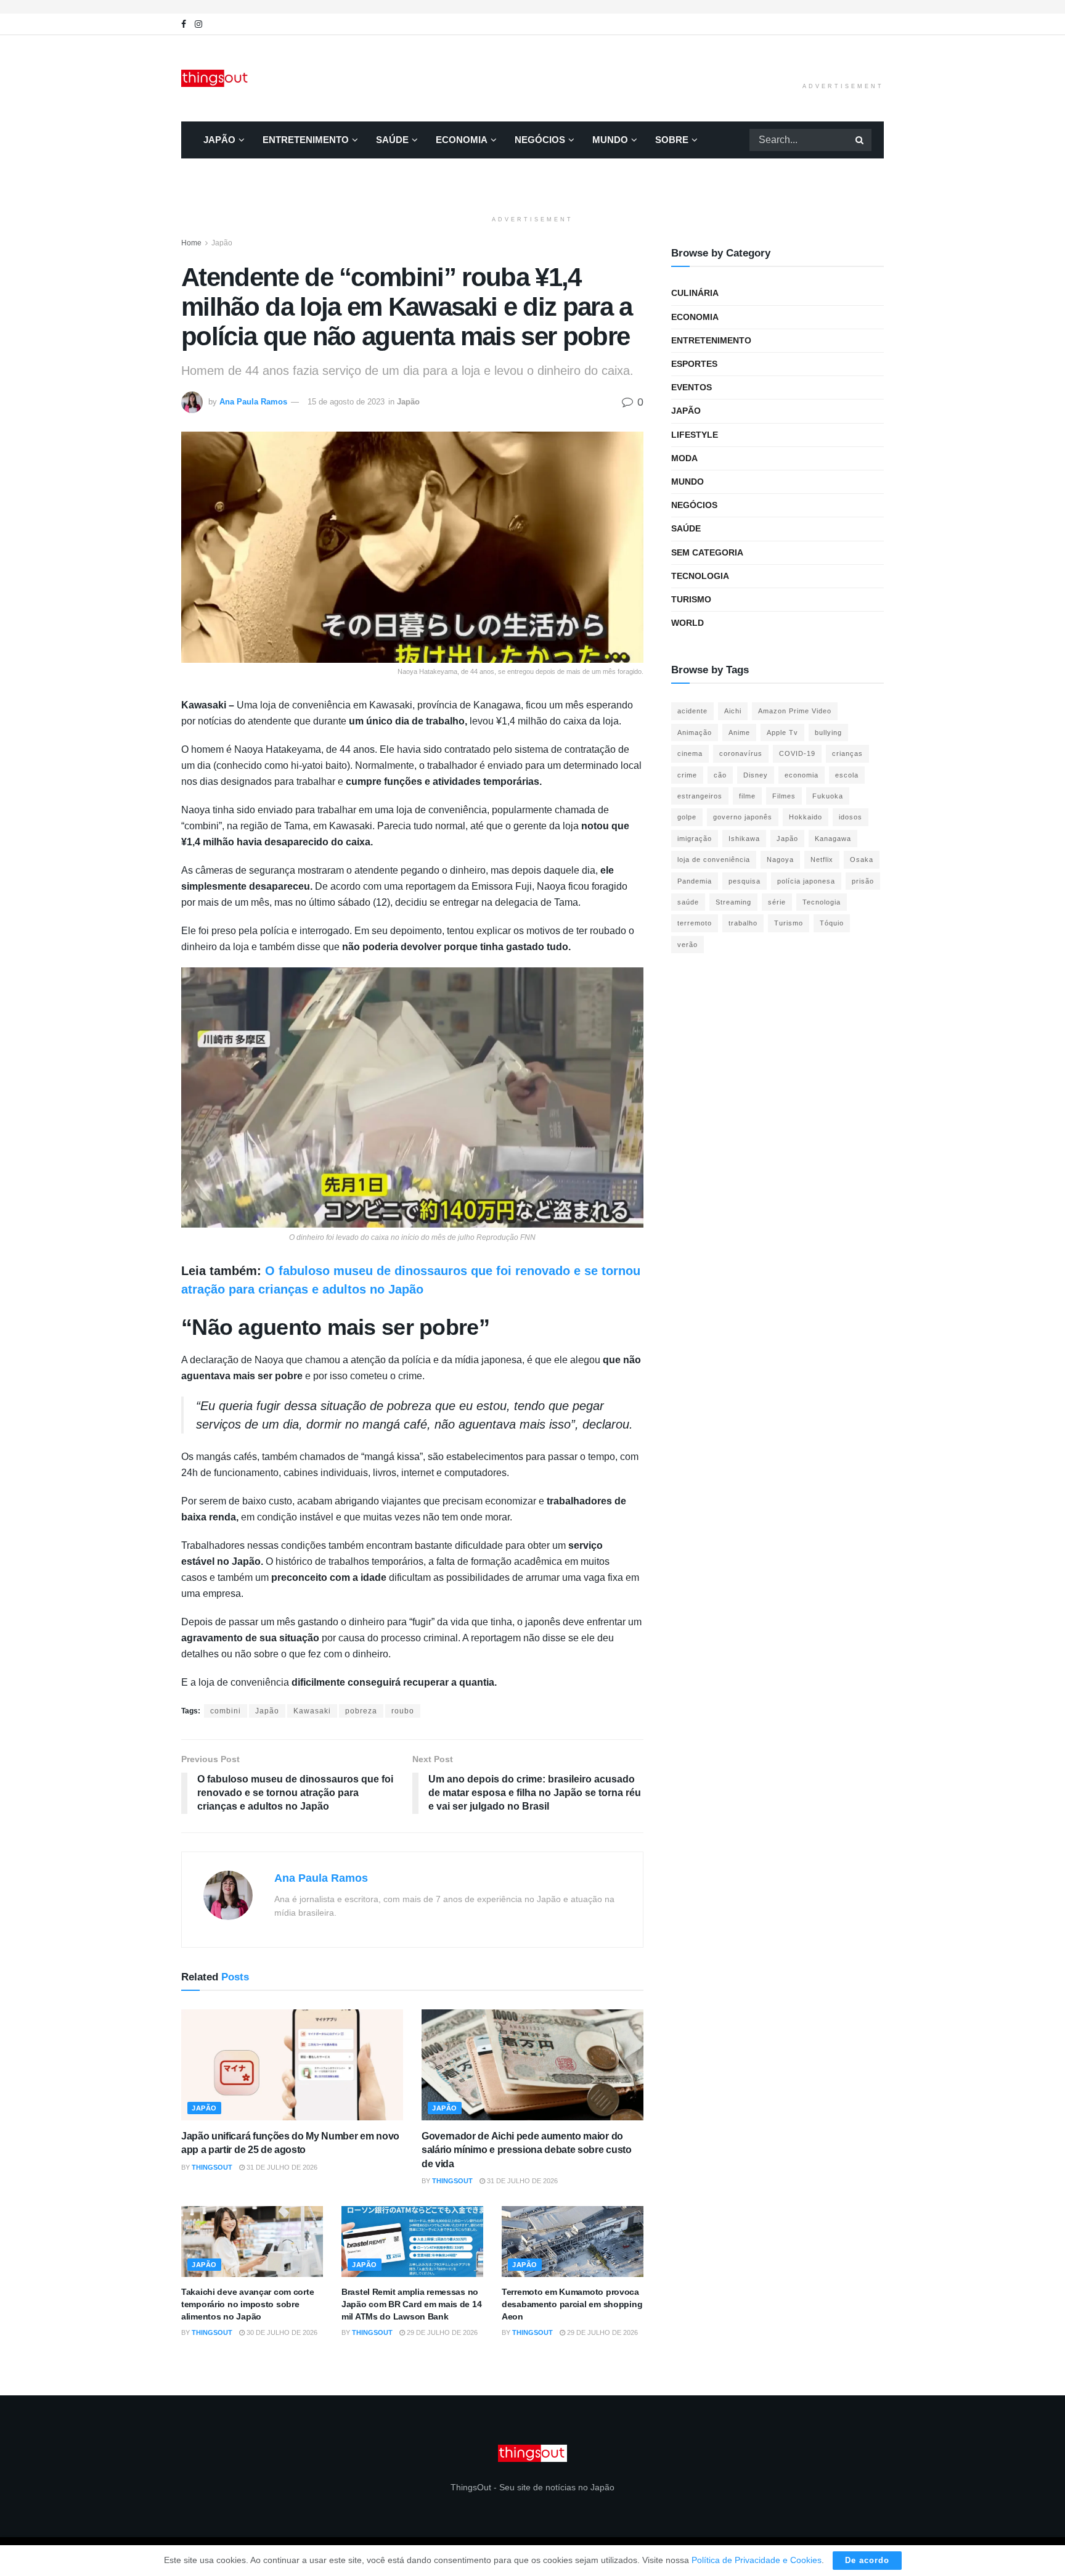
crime (687, 775)
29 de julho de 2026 (441, 2332)
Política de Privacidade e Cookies (757, 2560)
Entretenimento (306, 140)
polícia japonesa (806, 881)
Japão (219, 140)
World (688, 623)
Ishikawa (744, 839)
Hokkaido (806, 817)
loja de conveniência (714, 859)
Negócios (540, 140)
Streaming (733, 902)
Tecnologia (700, 576)
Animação (695, 732)
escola (847, 775)
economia (802, 775)
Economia (462, 140)
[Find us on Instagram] (198, 24)
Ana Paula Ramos (253, 402)
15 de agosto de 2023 (346, 402)
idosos (851, 817)
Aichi (733, 711)
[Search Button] (860, 140)
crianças (847, 753)
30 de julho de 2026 (281, 2332)
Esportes (694, 364)
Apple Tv (782, 732)
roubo (403, 1711)
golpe (687, 817)
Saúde (392, 140)
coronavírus (741, 753)
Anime (739, 732)
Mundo (610, 140)
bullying (828, 732)
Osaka (862, 859)
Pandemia (695, 881)
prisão (863, 881)
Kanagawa (833, 839)
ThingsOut (212, 2167)
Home (191, 243)
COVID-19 (797, 753)
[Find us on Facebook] (184, 24)
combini (226, 1711)
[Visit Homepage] (216, 78)
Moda (684, 458)
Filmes (784, 796)
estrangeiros (700, 796)
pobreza (361, 1711)
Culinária (695, 293)
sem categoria (707, 552)
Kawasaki (312, 1711)
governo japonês (743, 817)
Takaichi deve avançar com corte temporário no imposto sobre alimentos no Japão (247, 2304)
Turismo (691, 599)
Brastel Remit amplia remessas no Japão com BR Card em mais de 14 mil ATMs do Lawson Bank (411, 2304)
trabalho (743, 923)
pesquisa (745, 881)
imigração (695, 839)
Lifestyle (695, 435)
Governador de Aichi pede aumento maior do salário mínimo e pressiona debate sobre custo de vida (527, 2150)
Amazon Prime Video (795, 711)
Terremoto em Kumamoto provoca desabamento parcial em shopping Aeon (572, 2304)
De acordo (867, 2560)
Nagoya (780, 859)
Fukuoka (828, 796)
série (777, 902)
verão (688, 945)
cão (720, 775)
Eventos (692, 387)
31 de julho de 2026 (281, 2167)
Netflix (822, 859)
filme (747, 796)
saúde (688, 902)
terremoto (695, 923)
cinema (690, 753)
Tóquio (832, 923)
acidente (692, 711)
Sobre (672, 140)
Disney (756, 775)
